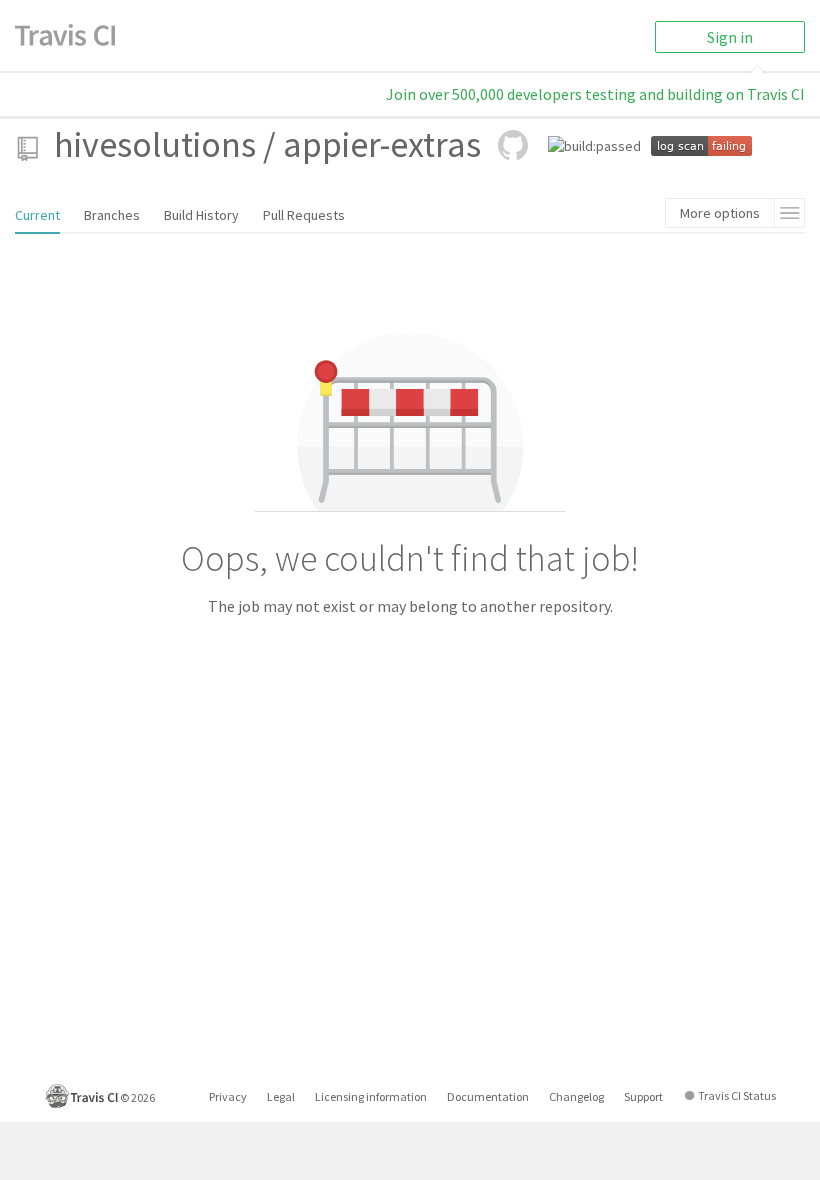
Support (643, 1096)
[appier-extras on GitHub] (513, 145)
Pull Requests (304, 215)
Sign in (730, 37)
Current (37, 215)
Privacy (228, 1096)
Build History (201, 215)
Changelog (576, 1096)
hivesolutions (155, 144)
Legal (281, 1096)
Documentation (488, 1096)
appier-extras (382, 144)
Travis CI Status (737, 1095)
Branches (112, 215)
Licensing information (371, 1096)
